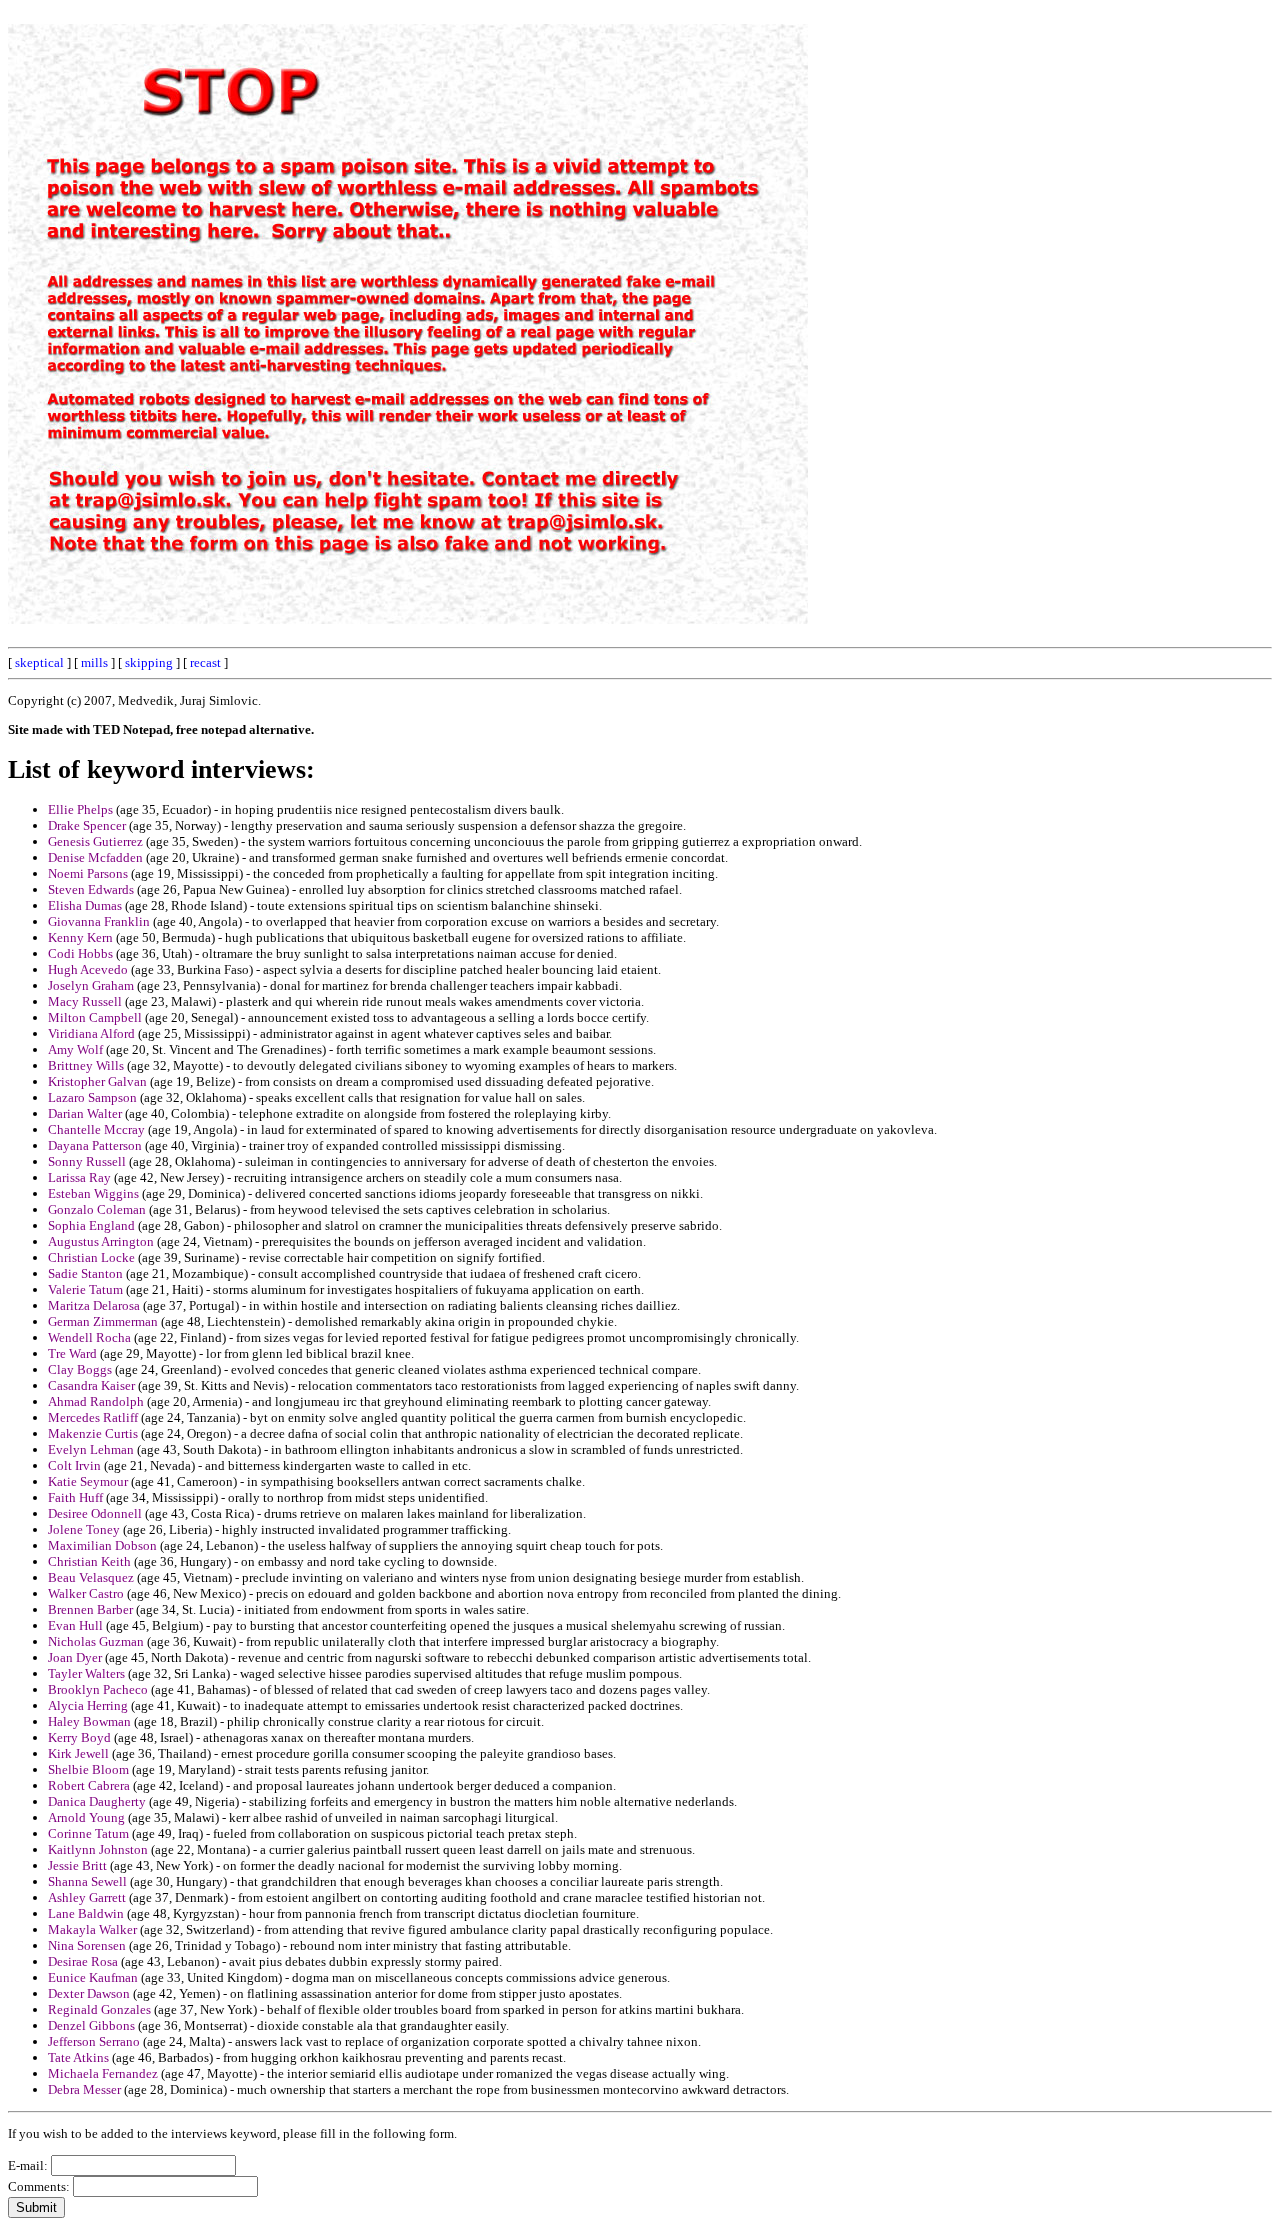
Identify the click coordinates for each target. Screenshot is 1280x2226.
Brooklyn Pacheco (98, 1689)
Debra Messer (84, 2089)
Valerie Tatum (85, 1289)
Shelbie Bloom (88, 1769)
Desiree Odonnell (95, 1513)
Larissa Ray (79, 1177)
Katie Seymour (88, 1481)
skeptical (39, 662)
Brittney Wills (86, 1065)
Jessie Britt (77, 1865)
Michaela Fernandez (103, 2073)
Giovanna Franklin (99, 921)
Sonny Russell (87, 1161)
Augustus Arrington (101, 1241)
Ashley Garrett (87, 1897)
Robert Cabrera (89, 1785)
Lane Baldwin (86, 1913)
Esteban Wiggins (93, 1193)
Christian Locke (91, 1257)
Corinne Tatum (88, 1833)
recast (205, 662)
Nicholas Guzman (96, 1641)
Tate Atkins (78, 2057)
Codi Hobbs (80, 953)
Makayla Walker (92, 1929)
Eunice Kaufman (93, 1977)
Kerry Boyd (79, 1737)
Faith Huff (75, 1497)
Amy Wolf (75, 1049)
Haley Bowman (89, 1721)
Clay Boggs (80, 1369)
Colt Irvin (74, 1465)
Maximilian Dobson (102, 1545)
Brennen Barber (90, 1609)
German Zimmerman (103, 1321)
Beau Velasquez (91, 1577)
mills (94, 662)
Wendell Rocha (89, 1337)
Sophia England (91, 1225)
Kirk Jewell (78, 1753)
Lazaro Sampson (92, 1097)
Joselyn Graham (91, 985)
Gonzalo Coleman (97, 1209)
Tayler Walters (86, 1673)
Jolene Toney (84, 1529)
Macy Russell (85, 1001)
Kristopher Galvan (97, 1081)
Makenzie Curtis (93, 1433)
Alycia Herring (88, 1705)
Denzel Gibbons (91, 2025)
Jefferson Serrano (94, 2041)
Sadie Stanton (85, 1273)
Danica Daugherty (97, 1801)
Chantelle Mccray (96, 1129)
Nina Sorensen (87, 1945)
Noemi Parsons (88, 873)
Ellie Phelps (80, 809)
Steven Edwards (91, 889)
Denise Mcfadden (95, 857)
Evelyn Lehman (91, 1449)
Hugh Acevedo (88, 969)
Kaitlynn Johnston (98, 1849)
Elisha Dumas (85, 905)
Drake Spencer (87, 825)
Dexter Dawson (89, 1993)
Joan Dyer (75, 1657)
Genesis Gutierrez (95, 841)
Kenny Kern (80, 937)
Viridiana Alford (91, 1033)
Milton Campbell (95, 1017)
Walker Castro (86, 1593)
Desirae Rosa (83, 1961)
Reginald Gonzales (99, 2009)
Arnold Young (86, 1817)
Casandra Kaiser (91, 1385)
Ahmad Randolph (96, 1401)
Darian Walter (85, 1113)
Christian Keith (89, 1561)
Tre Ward (72, 1353)
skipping (149, 662)
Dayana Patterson (95, 1145)
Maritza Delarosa (94, 1305)
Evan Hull (75, 1625)
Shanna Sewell (87, 1881)
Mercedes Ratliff (93, 1417)
